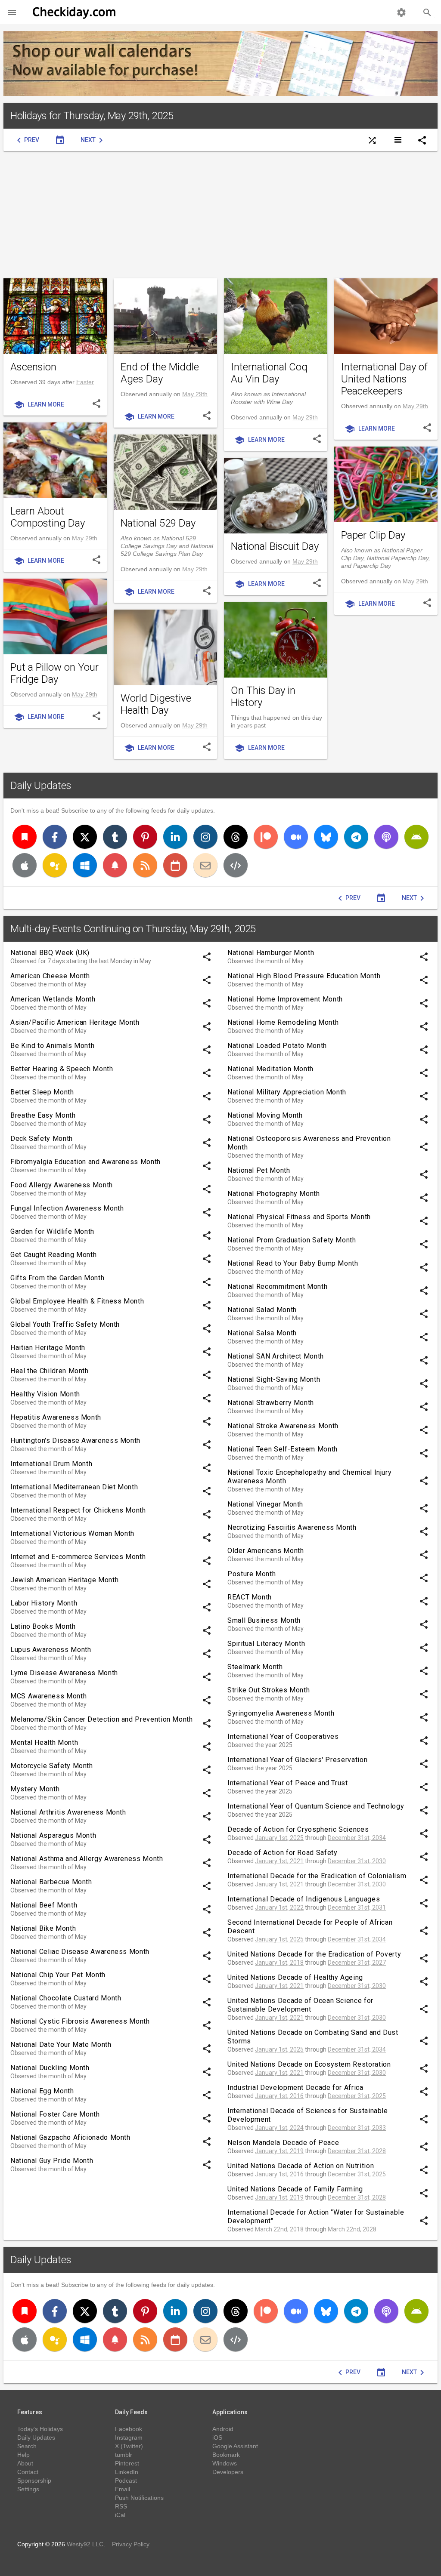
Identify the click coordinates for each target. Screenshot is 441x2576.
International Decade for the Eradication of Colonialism (317, 1876)
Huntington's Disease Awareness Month (75, 1441)
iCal (120, 2515)
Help (23, 2455)
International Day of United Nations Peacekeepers (384, 379)
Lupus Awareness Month (51, 1650)
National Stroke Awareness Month (283, 1426)
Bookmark (226, 2455)
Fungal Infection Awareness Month (67, 1208)
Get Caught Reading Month (53, 1255)
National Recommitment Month (277, 1286)
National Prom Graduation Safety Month (292, 1240)
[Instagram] (205, 837)
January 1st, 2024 (279, 2128)
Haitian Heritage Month (48, 1348)
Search (27, 2446)
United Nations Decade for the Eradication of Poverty (314, 1954)
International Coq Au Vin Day (269, 373)
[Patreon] (266, 837)
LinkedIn (127, 2472)
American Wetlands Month (53, 999)
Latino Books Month (43, 1626)
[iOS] (25, 865)
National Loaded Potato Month (277, 1046)
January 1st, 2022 (279, 1907)
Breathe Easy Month (43, 1115)
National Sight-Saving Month (274, 1379)
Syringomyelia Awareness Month (281, 1713)
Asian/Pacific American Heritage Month (75, 1022)
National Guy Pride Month (52, 2161)
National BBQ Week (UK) (50, 953)
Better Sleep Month (42, 1092)
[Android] (416, 837)
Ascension (33, 367)
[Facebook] (55, 837)
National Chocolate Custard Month (66, 1998)
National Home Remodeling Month (283, 1022)
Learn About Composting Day (48, 517)
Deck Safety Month (42, 1139)
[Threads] (236, 837)
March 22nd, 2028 (352, 2229)
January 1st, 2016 (279, 2096)
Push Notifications (139, 2498)
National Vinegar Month (265, 1504)
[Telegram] (356, 837)
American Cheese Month (50, 976)
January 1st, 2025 (279, 1838)
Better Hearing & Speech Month (62, 1069)
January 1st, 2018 (279, 1963)
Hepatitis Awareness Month (56, 1417)
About (25, 2463)
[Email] (205, 865)
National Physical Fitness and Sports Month (299, 1217)
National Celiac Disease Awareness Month (80, 1952)
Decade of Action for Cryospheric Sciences (298, 1829)
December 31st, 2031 (357, 1907)
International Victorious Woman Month (72, 1533)
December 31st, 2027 (357, 1963)
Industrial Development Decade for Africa (295, 2088)
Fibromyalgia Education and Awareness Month (85, 1162)
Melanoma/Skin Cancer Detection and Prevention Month (102, 1719)
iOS (217, 2437)
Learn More (39, 405)
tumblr (124, 2455)
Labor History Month (44, 1603)
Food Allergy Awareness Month (62, 1185)
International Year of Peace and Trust (288, 1783)
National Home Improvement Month (285, 999)
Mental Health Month (44, 1742)
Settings (28, 2489)
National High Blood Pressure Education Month (304, 976)
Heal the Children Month (50, 1371)
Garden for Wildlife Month (52, 1231)
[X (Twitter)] (85, 837)
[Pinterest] (145, 837)
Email (123, 2489)
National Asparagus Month (53, 1835)
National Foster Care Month (55, 2114)
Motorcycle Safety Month (52, 1766)
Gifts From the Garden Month (57, 1278)
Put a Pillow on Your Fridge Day (54, 673)
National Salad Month (262, 1310)
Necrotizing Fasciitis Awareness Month (292, 1527)
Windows (225, 2463)
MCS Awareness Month (48, 1696)
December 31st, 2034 (357, 1838)
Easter (85, 382)
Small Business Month (264, 1620)
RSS (121, 2506)
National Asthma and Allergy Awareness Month (87, 1859)
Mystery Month (35, 1789)
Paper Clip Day (373, 535)
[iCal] (175, 865)
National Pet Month (259, 1170)
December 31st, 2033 (357, 2128)
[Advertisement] (220, 215)
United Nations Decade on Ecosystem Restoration (309, 2064)
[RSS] (145, 865)
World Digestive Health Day (156, 704)
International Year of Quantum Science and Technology (316, 1806)
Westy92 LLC (85, 2544)
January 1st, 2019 (279, 2151)
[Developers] (236, 865)
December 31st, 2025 (357, 2096)
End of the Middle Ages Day (160, 373)
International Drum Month (51, 1464)
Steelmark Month (255, 1667)
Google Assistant (235, 2446)
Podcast (126, 2480)
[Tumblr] (115, 837)
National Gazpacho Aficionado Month (70, 2137)
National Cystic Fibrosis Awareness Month (80, 2021)
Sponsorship (34, 2480)
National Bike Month (43, 1928)
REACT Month (250, 1597)
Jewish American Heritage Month (64, 1580)
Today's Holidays (40, 2429)
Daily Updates (41, 786)
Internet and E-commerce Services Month (78, 1557)
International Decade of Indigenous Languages (304, 1899)
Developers (228, 2472)
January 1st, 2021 (279, 1861)
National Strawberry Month (271, 1403)
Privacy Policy (131, 2544)
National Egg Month (42, 2091)
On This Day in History (263, 696)
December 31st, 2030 (357, 1861)
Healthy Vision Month (45, 1394)
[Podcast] (386, 837)
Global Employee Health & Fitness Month (77, 1301)
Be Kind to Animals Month (52, 1046)
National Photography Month (274, 1194)
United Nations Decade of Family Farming (295, 2189)
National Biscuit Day (275, 546)
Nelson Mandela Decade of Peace (283, 2143)
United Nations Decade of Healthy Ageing (295, 1977)
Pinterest (127, 2463)
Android (223, 2429)
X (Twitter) (129, 2446)
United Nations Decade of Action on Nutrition (301, 2166)
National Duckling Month (50, 2068)
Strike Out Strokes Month (269, 1690)
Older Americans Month (266, 1551)
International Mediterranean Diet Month (74, 1487)
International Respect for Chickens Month (78, 1510)
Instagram (129, 2437)
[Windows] (85, 865)
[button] (12, 12)
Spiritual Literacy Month (266, 1644)
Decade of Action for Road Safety (282, 1853)
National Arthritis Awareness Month (68, 1812)
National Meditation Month (270, 1069)
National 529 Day (158, 523)
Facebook (129, 2429)
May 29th (195, 394)
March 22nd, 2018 (279, 2229)
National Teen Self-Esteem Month (283, 1449)
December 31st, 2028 (357, 2151)
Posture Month (252, 1574)
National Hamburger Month (271, 953)
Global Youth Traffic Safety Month (65, 1324)
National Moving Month (265, 1115)
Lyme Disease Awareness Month (64, 1673)
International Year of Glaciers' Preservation (297, 1760)
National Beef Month (44, 1905)
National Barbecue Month (51, 1882)
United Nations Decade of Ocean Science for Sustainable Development (300, 2005)
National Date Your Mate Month (61, 2044)
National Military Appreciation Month (287, 1092)
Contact (28, 2472)
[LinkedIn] (175, 837)
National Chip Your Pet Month (58, 1975)
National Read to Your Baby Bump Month (293, 1263)
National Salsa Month (262, 1333)
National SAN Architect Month (276, 1356)
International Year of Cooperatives (283, 1736)
